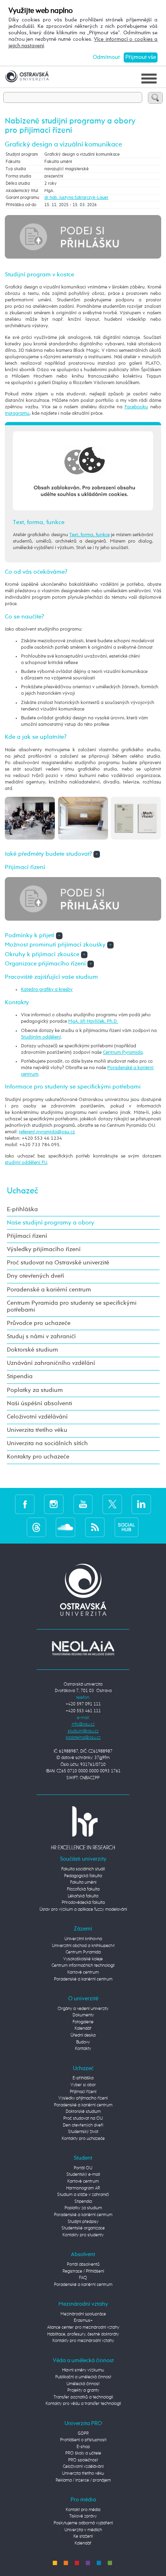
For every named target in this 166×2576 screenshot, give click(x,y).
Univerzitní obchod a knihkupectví (83, 1946)
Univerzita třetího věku (37, 1430)
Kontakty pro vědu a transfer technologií (83, 2404)
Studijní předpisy (83, 2222)
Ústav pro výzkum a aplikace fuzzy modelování (83, 1909)
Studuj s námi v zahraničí (41, 1337)
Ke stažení (83, 2536)
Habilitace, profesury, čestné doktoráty (83, 2334)
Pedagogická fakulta (83, 1876)
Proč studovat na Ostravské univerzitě (58, 1263)
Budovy (83, 2042)
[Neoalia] (83, 1648)
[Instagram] (54, 1504)
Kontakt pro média (83, 2510)
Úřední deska (83, 2035)
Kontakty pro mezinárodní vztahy (83, 2341)
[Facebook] (25, 1504)
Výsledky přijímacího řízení (44, 1249)
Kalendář (83, 2028)
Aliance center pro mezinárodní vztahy (83, 2327)
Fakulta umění (83, 1882)
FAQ (83, 2278)
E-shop (83, 2447)
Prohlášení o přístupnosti (83, 2440)
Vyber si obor (83, 2085)
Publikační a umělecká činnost (83, 2377)
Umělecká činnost (83, 2384)
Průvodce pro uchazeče (39, 1323)
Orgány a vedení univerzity (83, 2009)
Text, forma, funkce (89, 535)
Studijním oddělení (41, 1037)
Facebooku (136, 407)
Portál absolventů (83, 2264)
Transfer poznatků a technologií (83, 2397)
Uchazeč (22, 1191)
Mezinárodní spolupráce (83, 2314)
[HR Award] (83, 1827)
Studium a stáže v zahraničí (83, 2195)
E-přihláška (22, 1210)
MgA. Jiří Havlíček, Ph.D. (93, 1021)
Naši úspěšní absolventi (39, 1404)
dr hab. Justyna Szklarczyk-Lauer (76, 197)
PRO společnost (83, 2460)
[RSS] (95, 1527)
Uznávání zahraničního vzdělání (51, 1363)
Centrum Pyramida (123, 1052)
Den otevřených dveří (83, 2125)
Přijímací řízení (27, 1236)
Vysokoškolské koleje (83, 1959)
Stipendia (20, 1377)
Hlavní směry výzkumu (83, 2370)
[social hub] (127, 1527)
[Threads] (36, 1527)
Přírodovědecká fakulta (83, 1902)
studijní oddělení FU (26, 1163)
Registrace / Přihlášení (83, 2271)
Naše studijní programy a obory (51, 1223)
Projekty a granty (83, 2390)
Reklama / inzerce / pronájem (83, 2480)
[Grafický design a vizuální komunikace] (30, 818)
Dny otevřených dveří (35, 1276)
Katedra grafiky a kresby (47, 989)
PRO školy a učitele (83, 2453)
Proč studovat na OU (83, 2118)
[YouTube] (83, 1504)
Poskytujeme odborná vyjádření (83, 2523)
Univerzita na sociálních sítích (47, 1444)
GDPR (83, 2433)
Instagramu (17, 413)
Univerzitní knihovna (83, 1939)
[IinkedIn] (141, 1504)
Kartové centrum (83, 1972)
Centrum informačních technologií (83, 1965)
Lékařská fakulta (83, 1896)
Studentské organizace (83, 2228)
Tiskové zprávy (83, 2516)
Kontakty (83, 2048)
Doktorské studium (32, 1350)
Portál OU (83, 2168)
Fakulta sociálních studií (83, 1869)
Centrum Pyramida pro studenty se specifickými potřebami (72, 1307)
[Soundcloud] (65, 1527)
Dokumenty (83, 2015)
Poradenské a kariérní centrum (49, 1290)
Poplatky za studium (35, 1390)
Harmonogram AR (83, 2188)
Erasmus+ (83, 2320)
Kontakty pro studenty (83, 2235)
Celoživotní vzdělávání (37, 1417)
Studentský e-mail (83, 2174)
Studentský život (83, 2132)
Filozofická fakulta (83, 1889)
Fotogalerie (83, 2022)
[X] (112, 1504)
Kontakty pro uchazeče (38, 1457)
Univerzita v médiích (83, 2530)
